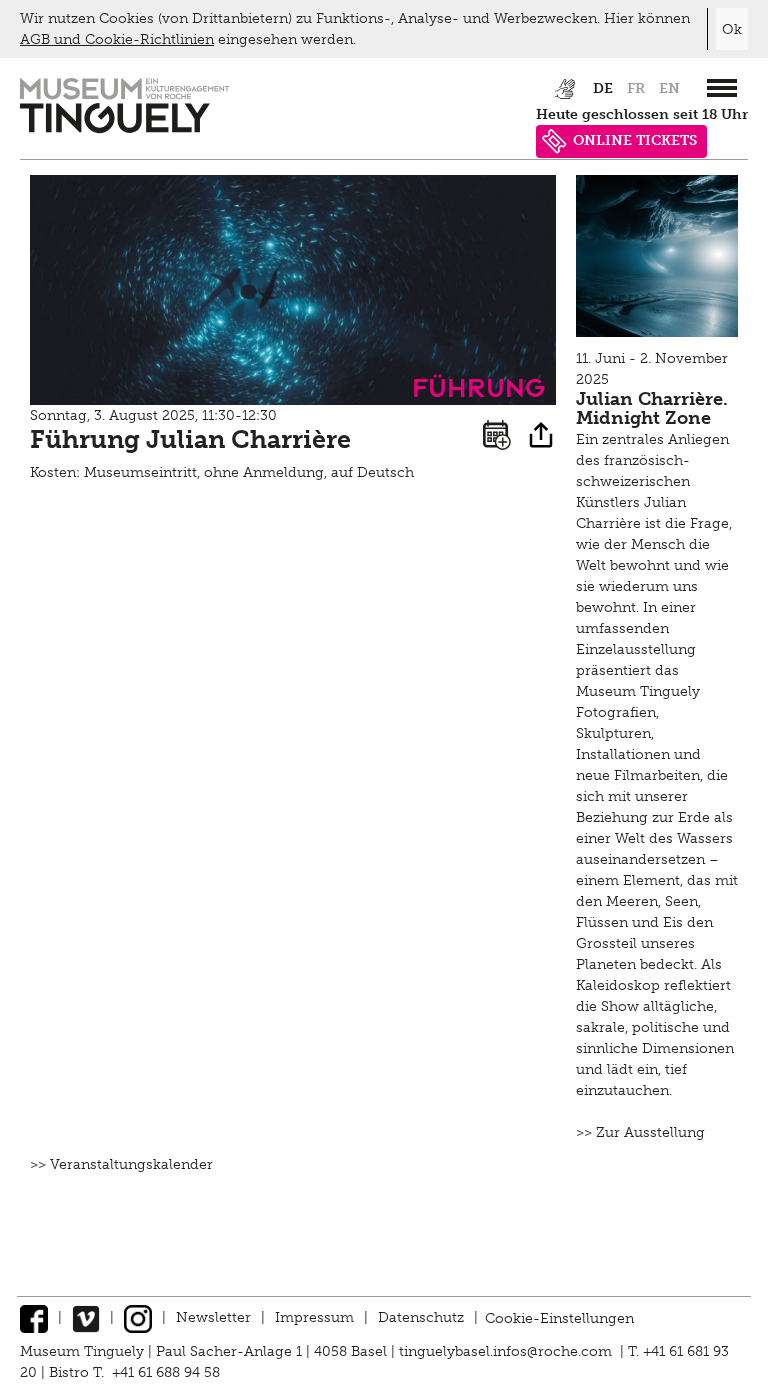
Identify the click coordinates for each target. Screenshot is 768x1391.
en (669, 88)
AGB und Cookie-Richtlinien (117, 39)
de (603, 88)
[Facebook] (34, 1317)
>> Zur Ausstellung (640, 1132)
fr (636, 88)
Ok (732, 29)
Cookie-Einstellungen (559, 1317)
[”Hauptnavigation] (722, 88)
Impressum (314, 1317)
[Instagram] (138, 1317)
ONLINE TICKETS (635, 140)
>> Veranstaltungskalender (121, 1164)
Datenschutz (421, 1317)
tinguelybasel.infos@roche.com (507, 1351)
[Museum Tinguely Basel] (124, 128)
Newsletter (213, 1317)
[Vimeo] (86, 1317)
